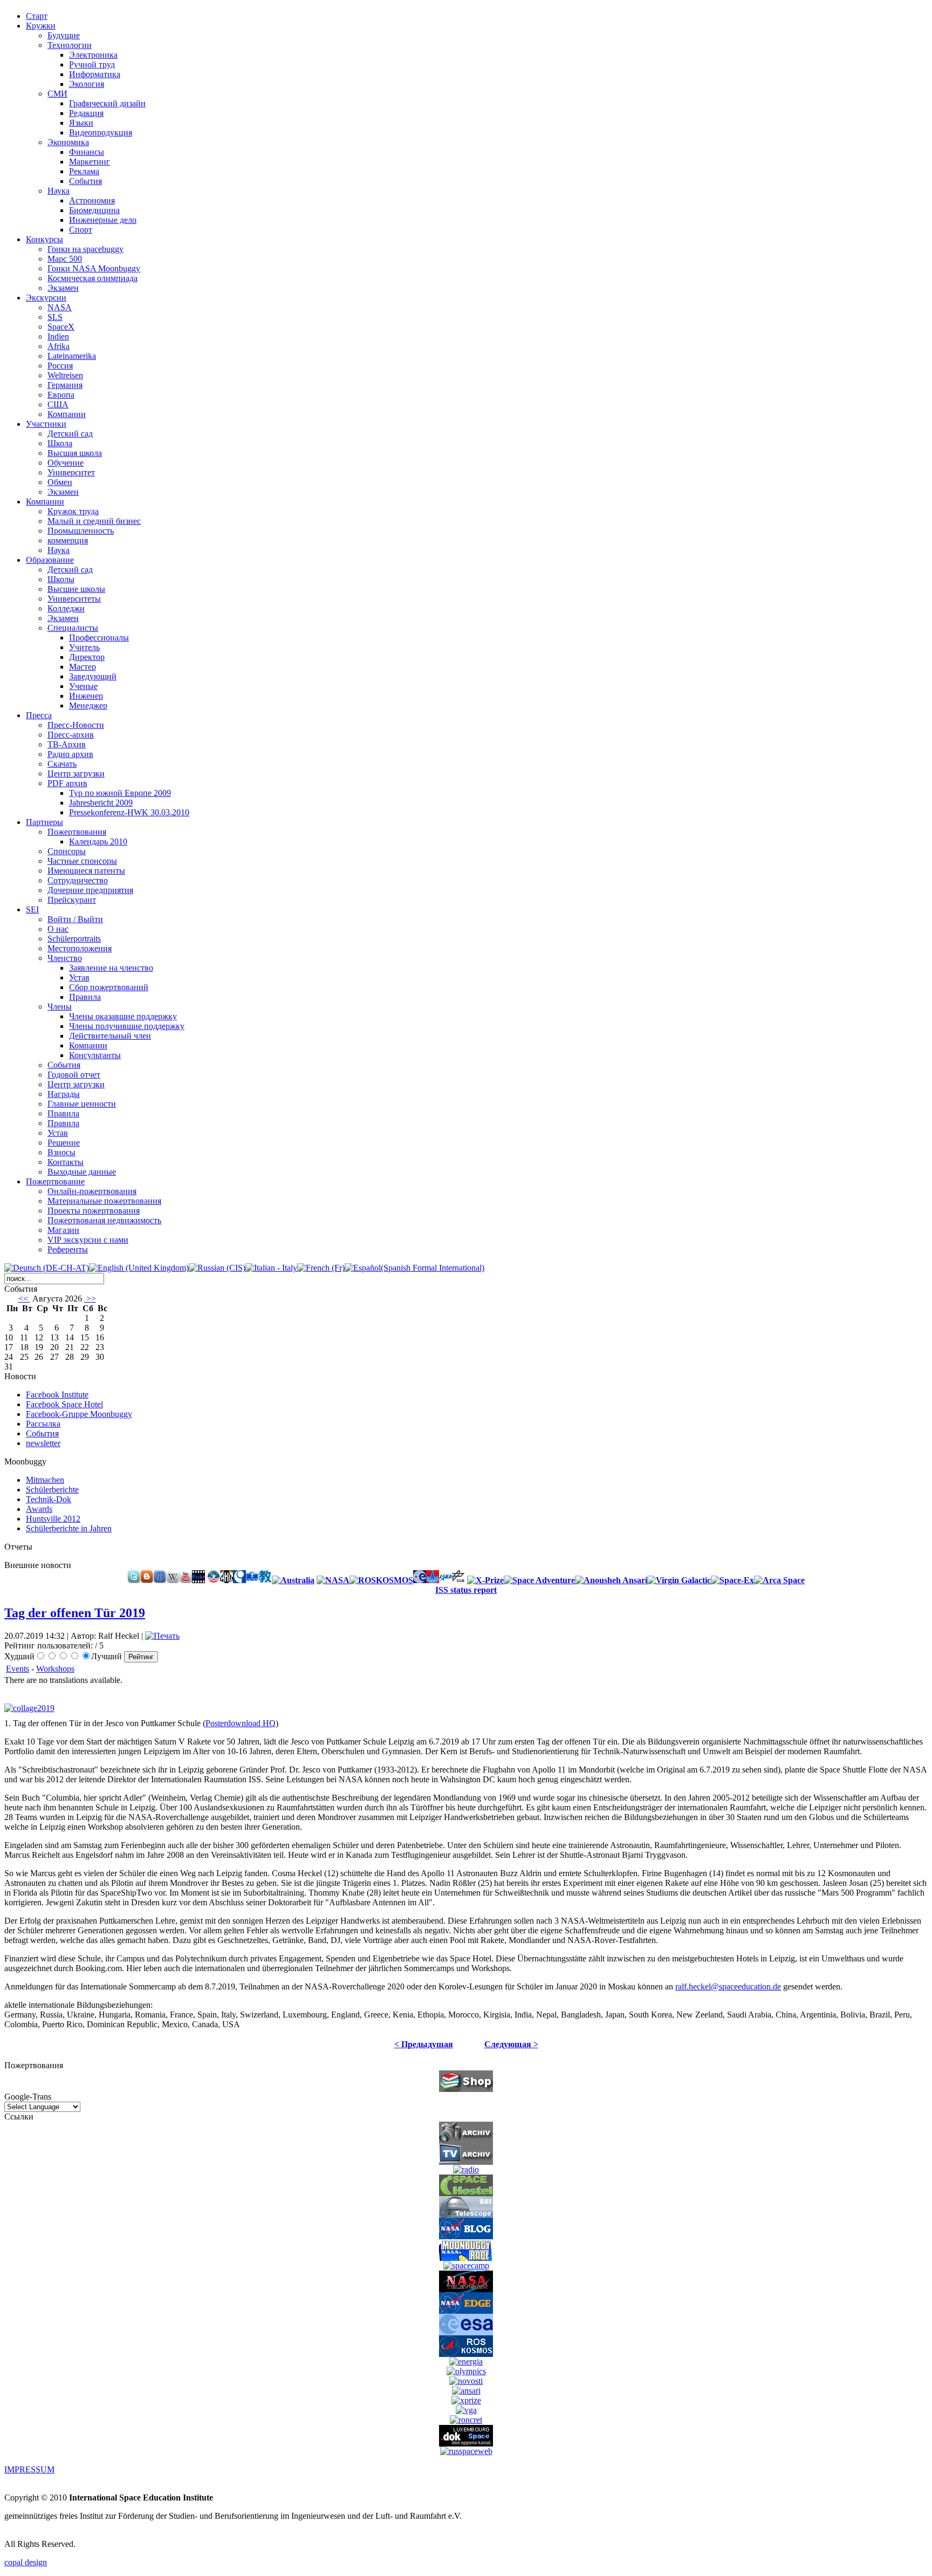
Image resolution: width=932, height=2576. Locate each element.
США (58, 404)
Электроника (93, 55)
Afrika (59, 346)
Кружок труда (73, 511)
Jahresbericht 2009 (101, 803)
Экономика (68, 142)
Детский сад (70, 434)
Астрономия (92, 200)
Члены (60, 1007)
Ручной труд (92, 64)
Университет (71, 472)
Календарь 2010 (98, 841)
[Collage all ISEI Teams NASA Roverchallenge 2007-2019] (32, 1708)
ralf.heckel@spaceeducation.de (728, 1986)
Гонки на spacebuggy (85, 249)
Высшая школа (75, 453)
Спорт (81, 230)
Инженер (86, 696)
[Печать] (162, 1636)
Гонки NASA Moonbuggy (94, 268)
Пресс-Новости (76, 725)
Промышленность (81, 531)
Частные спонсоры (82, 861)
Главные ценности (82, 1104)
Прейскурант (72, 900)
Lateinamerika (72, 356)
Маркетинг (90, 162)
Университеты (74, 599)
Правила (85, 997)
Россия (60, 366)
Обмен (60, 482)
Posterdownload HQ (241, 1723)
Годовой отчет (74, 1075)
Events (18, 1669)
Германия (65, 385)
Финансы (87, 152)
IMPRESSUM (29, 2469)
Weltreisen (65, 375)
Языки (81, 123)
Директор (87, 657)
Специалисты (73, 628)
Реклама (84, 171)
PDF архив (67, 783)
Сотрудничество (78, 880)
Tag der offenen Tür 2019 (75, 1613)
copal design (26, 2562)
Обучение (66, 463)
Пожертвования (77, 832)
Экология (87, 84)
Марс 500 (65, 259)
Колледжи (66, 608)
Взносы (61, 1152)
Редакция (86, 113)
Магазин (63, 1230)
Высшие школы (76, 589)
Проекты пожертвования (94, 1211)
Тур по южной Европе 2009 (120, 793)
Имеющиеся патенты (86, 871)
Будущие (64, 35)
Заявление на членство (111, 968)
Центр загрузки (76, 774)
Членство (65, 958)
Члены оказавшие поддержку (123, 1016)
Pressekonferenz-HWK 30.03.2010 (129, 812)
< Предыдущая (424, 2044)
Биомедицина (94, 210)
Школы (61, 579)
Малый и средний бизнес (94, 521)
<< (24, 1299)
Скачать (62, 764)
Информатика (95, 74)
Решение (64, 1143)
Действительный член (110, 1036)
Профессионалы (99, 638)
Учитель (84, 647)
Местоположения (80, 948)
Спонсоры (67, 851)
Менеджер (88, 706)
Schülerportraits (74, 939)
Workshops (55, 1669)
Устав (79, 977)
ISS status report (466, 1590)
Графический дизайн (107, 103)
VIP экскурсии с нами (88, 1240)
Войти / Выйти (75, 919)
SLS (55, 317)
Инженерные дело (103, 220)
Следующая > (511, 2044)
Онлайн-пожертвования (92, 1191)
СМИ (57, 94)
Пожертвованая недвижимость (104, 1220)
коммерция (68, 540)
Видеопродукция (101, 132)
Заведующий (93, 676)
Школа (60, 443)
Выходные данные (82, 1172)
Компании (67, 414)
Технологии (70, 45)
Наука (59, 191)
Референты (68, 1249)
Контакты (66, 1162)
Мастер (83, 667)
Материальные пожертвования (104, 1201)
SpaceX (61, 327)
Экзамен (63, 288)
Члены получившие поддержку (127, 1026)
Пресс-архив (71, 735)
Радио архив (70, 754)
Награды (64, 1094)
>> (90, 1299)
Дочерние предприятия (90, 890)
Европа (61, 395)
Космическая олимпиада (92, 278)
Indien (58, 336)
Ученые (83, 686)
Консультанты (95, 1055)
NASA (60, 307)
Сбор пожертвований (109, 987)
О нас (58, 929)
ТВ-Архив (67, 744)
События (85, 181)
